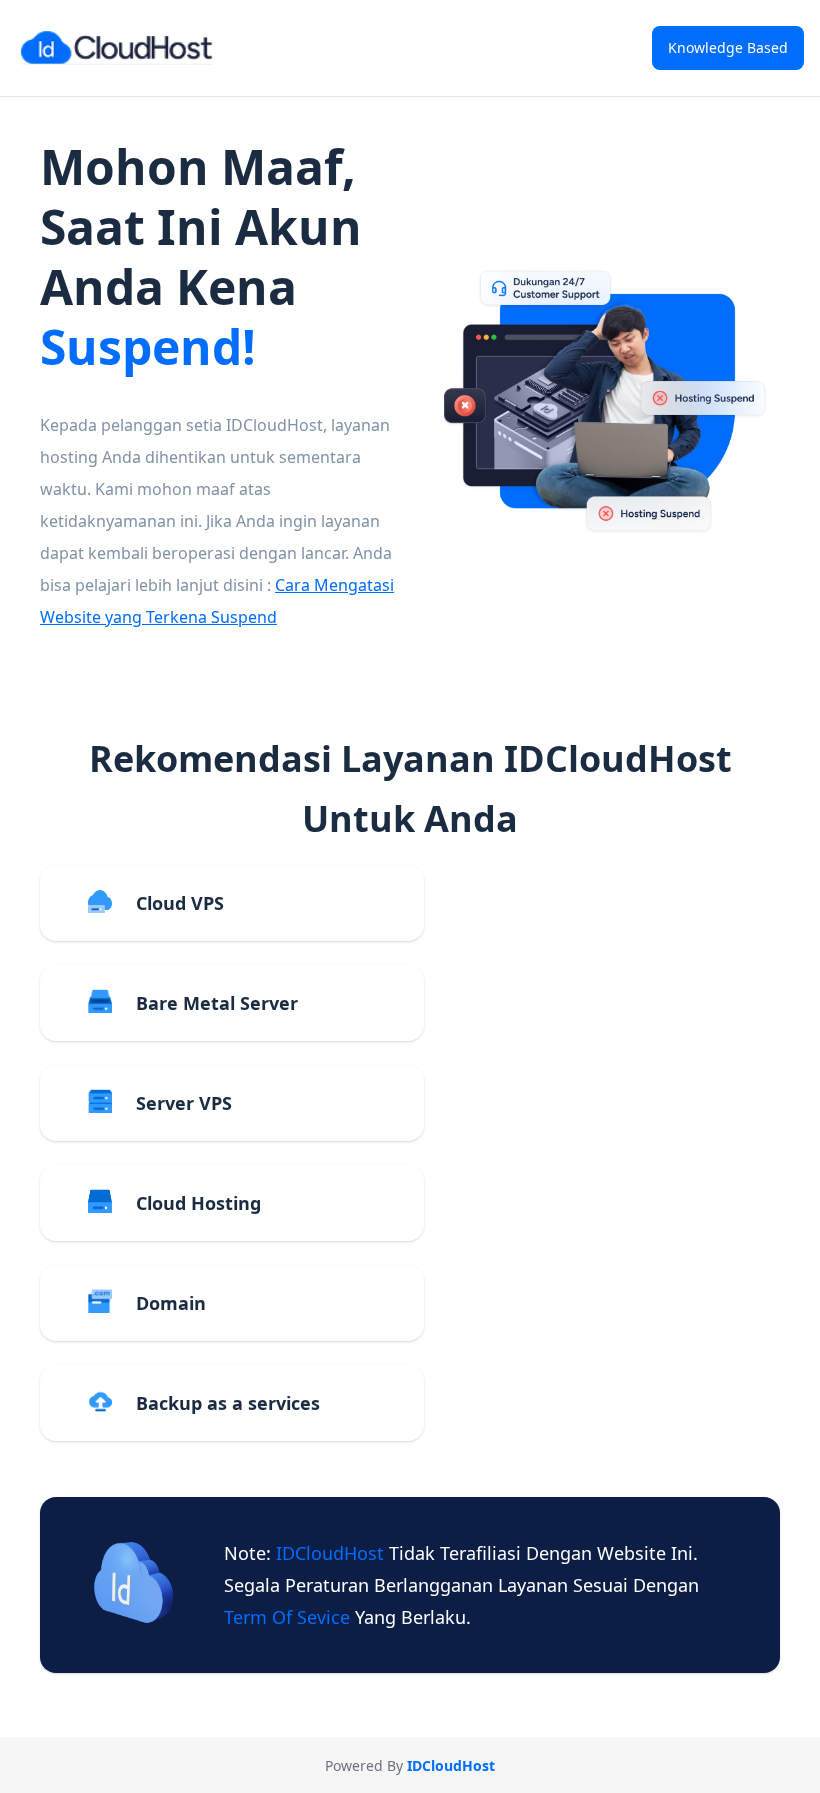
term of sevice (289, 1617)
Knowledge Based (728, 47)
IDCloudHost (332, 1553)
